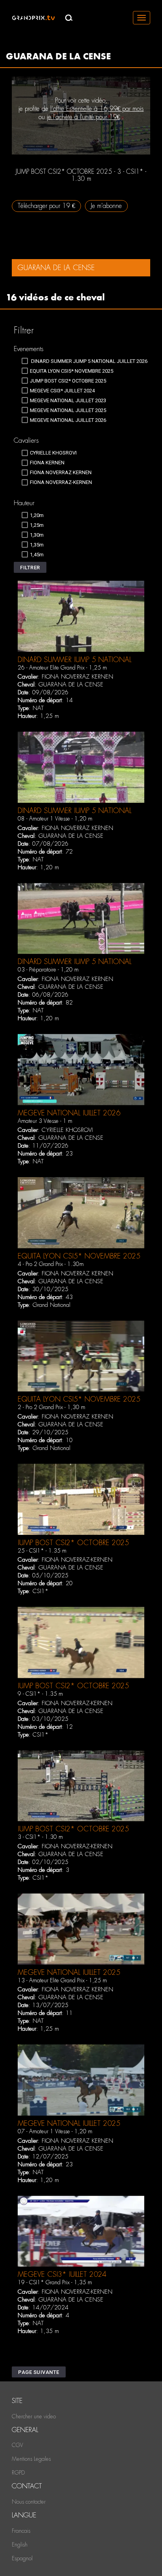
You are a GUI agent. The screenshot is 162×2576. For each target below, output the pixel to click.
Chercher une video (34, 2416)
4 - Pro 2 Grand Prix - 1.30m (51, 1264)
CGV (17, 2445)
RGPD (18, 2473)
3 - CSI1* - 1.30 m (40, 1837)
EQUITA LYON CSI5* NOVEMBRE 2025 (79, 1256)
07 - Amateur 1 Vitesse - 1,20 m (55, 2131)
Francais (21, 2531)
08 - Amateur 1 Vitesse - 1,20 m (55, 819)
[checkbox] (85, 361)
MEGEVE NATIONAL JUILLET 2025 (69, 1972)
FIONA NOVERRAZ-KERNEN (77, 1560)
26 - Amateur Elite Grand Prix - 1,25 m (62, 668)
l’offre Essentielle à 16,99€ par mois (97, 109)
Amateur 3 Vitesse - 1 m (45, 1121)
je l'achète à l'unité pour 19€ (83, 117)
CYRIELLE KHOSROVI (67, 1130)
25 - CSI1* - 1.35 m (42, 1551)
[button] (30, 567)
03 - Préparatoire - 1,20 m (48, 970)
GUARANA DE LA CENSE (71, 684)
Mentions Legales (31, 2459)
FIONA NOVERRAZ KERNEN (77, 677)
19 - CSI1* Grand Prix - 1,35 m (55, 2282)
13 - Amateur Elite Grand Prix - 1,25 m (62, 1980)
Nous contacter (29, 2502)
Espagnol (22, 2558)
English (20, 2545)
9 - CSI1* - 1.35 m (40, 1694)
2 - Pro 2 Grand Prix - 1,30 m (52, 1407)
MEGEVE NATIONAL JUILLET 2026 (69, 1113)
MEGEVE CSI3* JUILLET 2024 (62, 2274)
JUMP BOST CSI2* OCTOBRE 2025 (73, 1543)
